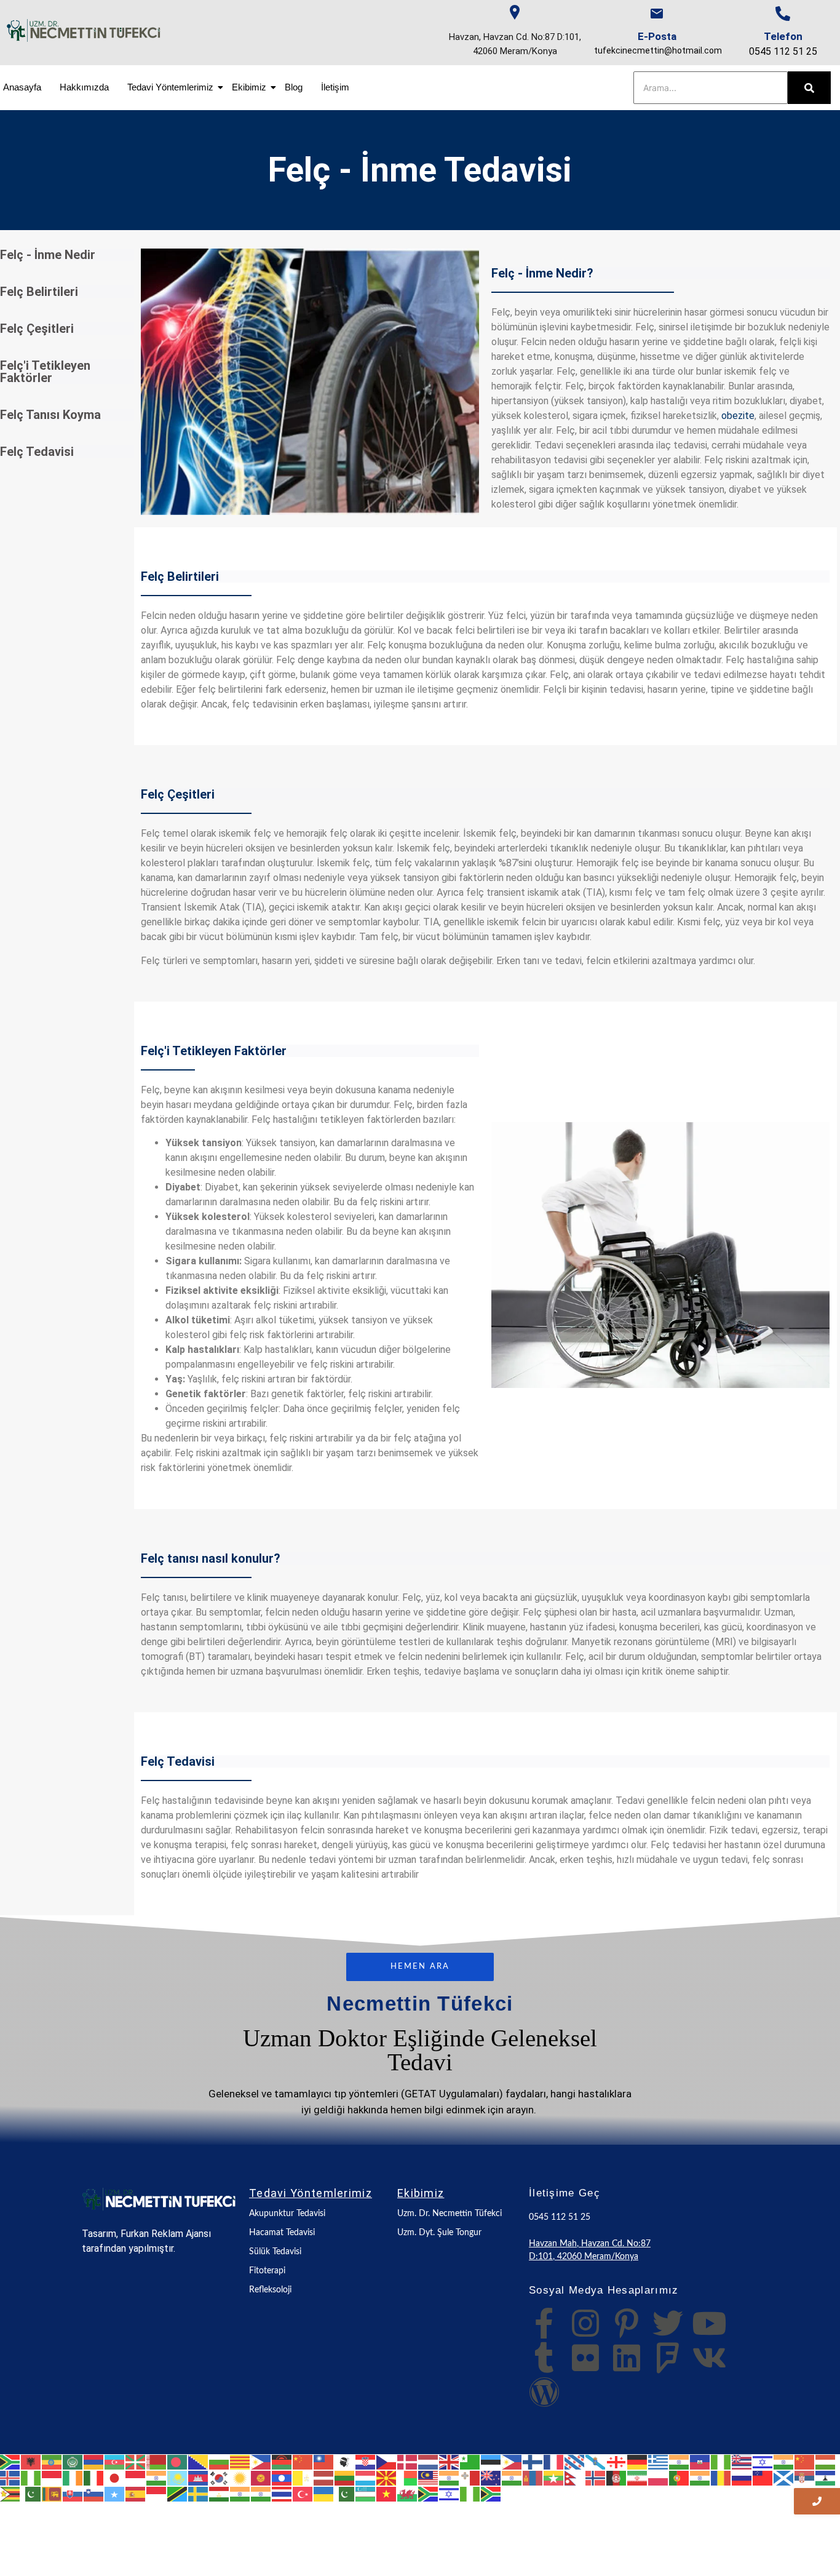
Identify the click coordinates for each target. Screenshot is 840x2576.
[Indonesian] (52, 2477)
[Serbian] (805, 2477)
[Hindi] (784, 2462)
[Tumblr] (544, 2358)
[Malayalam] (450, 2477)
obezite (738, 416)
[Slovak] (73, 2493)
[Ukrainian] (324, 2493)
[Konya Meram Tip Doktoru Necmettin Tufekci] (159, 2199)
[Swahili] (178, 2493)
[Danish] (408, 2462)
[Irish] (73, 2477)
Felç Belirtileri (39, 292)
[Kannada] (157, 2477)
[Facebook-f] (544, 2323)
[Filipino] (512, 2462)
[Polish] (659, 2477)
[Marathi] (512, 2477)
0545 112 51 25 (783, 51)
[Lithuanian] (345, 2477)
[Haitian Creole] (700, 2462)
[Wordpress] (544, 2392)
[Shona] (10, 2493)
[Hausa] (721, 2462)
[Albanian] (31, 2462)
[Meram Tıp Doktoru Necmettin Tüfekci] (84, 30)
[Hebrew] (763, 2462)
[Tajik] (220, 2493)
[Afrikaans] (10, 2462)
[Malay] (429, 2477)
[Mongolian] (533, 2477)
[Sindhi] (31, 2493)
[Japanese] (115, 2477)
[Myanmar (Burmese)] (554, 2477)
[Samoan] (763, 2477)
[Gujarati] (680, 2462)
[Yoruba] (470, 2493)
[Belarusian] (157, 2462)
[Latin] (303, 2477)
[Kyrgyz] (261, 2477)
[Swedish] (199, 2493)
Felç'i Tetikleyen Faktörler (45, 372)
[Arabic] (73, 2462)
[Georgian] (617, 2462)
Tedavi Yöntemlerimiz (170, 87)
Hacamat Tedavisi (282, 2233)
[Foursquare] (668, 2358)
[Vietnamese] (387, 2493)
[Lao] (282, 2477)
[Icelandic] (10, 2477)
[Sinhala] (52, 2493)
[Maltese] (470, 2477)
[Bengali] (178, 2462)
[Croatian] (366, 2462)
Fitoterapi (267, 2271)
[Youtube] (709, 2323)
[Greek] (659, 2462)
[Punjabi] (700, 2477)
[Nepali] (575, 2477)
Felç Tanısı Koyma (50, 415)
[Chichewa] (282, 2462)
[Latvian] (324, 2477)
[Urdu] (345, 2493)
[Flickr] (585, 2358)
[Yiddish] (450, 2493)
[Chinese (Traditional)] (324, 2462)
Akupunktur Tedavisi (287, 2214)
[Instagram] (585, 2323)
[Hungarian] (826, 2462)
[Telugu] (261, 2493)
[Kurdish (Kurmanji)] (240, 2477)
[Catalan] (240, 2462)
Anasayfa (22, 87)
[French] (554, 2462)
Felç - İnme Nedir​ (48, 255)
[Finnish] (533, 2462)
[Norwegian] (596, 2477)
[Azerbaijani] (115, 2462)
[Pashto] (617, 2477)
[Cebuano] (261, 2462)
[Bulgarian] (220, 2462)
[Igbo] (31, 2477)
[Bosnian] (199, 2462)
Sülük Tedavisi (275, 2252)
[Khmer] (199, 2477)
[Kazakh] (178, 2477)
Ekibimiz (249, 87)
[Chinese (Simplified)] (303, 2462)
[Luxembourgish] (366, 2477)
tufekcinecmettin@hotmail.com (658, 50)
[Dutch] (429, 2462)
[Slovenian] (94, 2493)
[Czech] (387, 2462)
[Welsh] (408, 2493)
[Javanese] (136, 2477)
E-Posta (657, 36)
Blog (294, 87)
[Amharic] (52, 2462)
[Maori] (491, 2477)
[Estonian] (491, 2462)
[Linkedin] (627, 2358)
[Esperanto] (470, 2462)
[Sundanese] (157, 2493)
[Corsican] (345, 2462)
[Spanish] (136, 2493)
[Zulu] (491, 2493)
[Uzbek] (366, 2493)
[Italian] (94, 2477)
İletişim (335, 87)
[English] (450, 2462)
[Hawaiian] (742, 2462)
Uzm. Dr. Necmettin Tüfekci (450, 2214)
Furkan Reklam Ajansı (166, 2234)
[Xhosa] (429, 2493)
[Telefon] (783, 14)
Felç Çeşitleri (37, 329)
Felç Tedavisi (37, 452)
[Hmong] (805, 2462)
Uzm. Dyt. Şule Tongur (439, 2233)
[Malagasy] (408, 2477)
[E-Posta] (657, 14)
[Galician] (596, 2462)
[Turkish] (303, 2493)
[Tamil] (240, 2493)
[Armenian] (94, 2462)
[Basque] (136, 2462)
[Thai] (282, 2493)
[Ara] (809, 88)
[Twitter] (668, 2323)
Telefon (783, 36)
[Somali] (115, 2493)
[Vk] (709, 2358)
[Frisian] (575, 2462)
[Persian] (638, 2477)
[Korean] (220, 2477)
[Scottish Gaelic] (784, 2477)
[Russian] (742, 2477)
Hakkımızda (84, 87)
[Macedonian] (387, 2477)
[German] (638, 2462)
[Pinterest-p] (627, 2323)
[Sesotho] (826, 2477)
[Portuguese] (680, 2477)
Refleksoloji (270, 2290)
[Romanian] (721, 2477)
